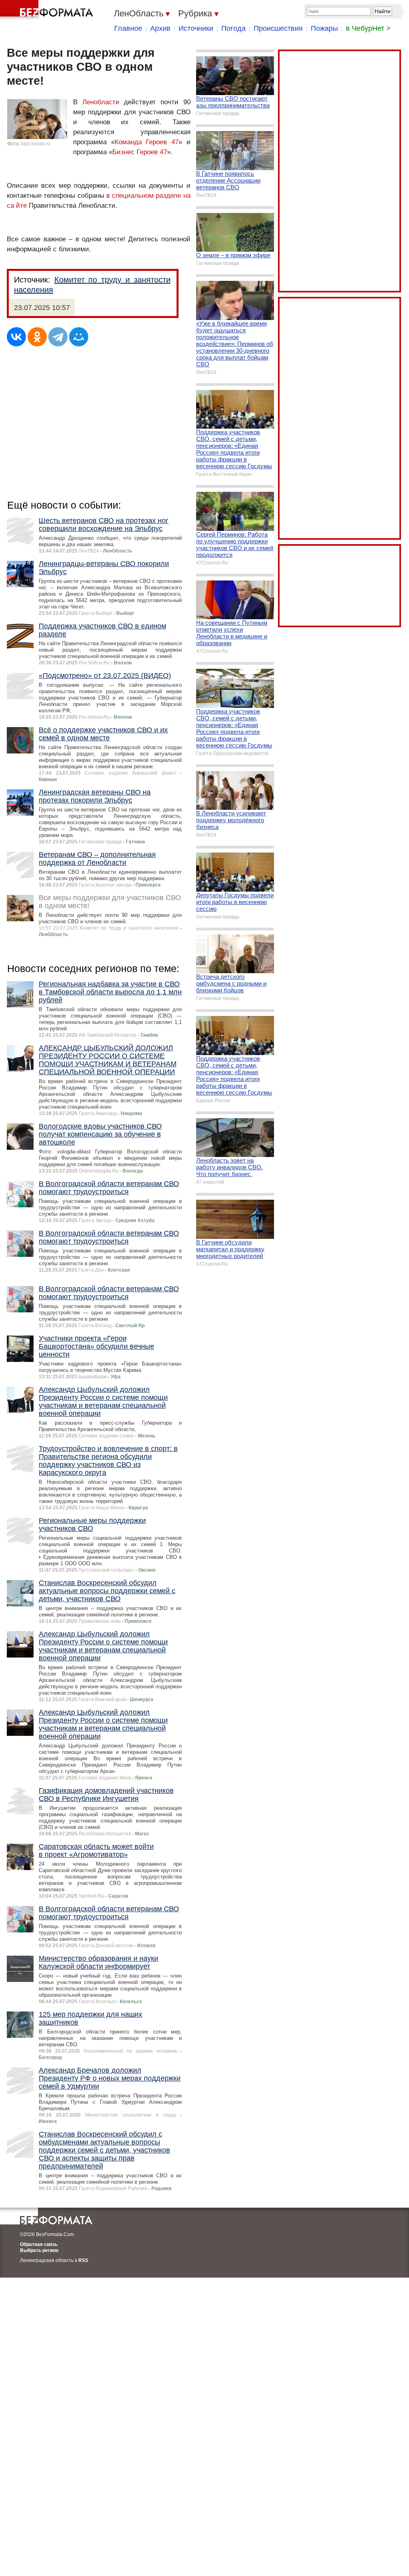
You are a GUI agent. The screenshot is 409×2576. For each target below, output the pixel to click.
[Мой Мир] (79, 337)
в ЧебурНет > (368, 28)
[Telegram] (58, 337)
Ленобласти (101, 102)
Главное (128, 28)
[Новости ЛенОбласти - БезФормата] (48, 10)
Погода (233, 28)
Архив (160, 28)
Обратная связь (39, 2244)
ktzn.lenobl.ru (36, 144)
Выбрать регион (39, 2250)
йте (21, 206)
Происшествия (278, 28)
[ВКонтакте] (16, 337)
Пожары (324, 28)
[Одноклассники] (37, 337)
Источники (196, 28)
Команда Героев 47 (147, 142)
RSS (83, 2260)
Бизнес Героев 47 (140, 152)
